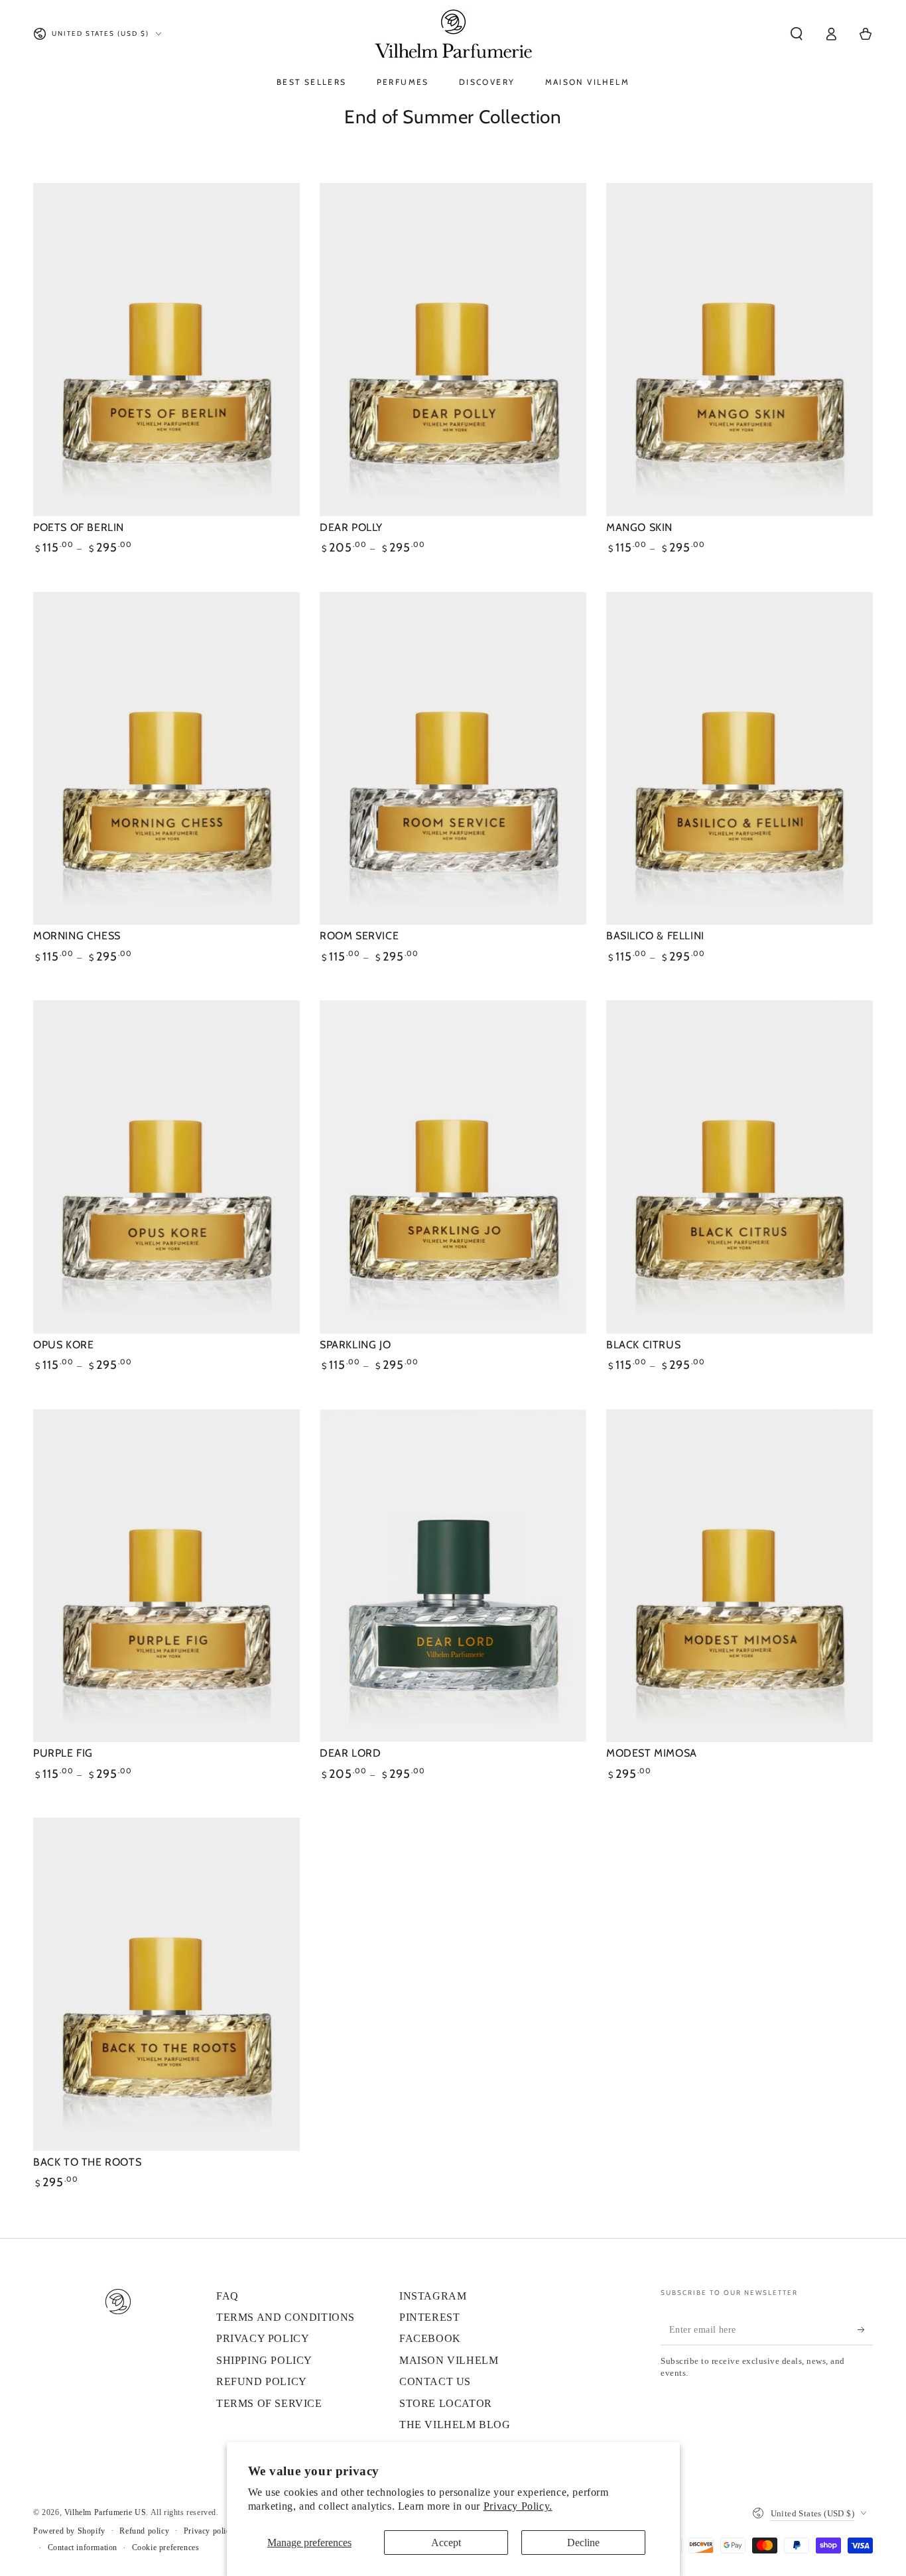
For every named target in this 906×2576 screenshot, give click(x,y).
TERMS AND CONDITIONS (286, 2317)
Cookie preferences (166, 2547)
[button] (797, 34)
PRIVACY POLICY (263, 2338)
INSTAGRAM (433, 2296)
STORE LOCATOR (446, 2403)
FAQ (227, 2296)
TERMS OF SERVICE (269, 2403)
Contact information (83, 2547)
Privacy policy (209, 2531)
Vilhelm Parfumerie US (105, 2512)
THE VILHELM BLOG (455, 2425)
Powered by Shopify (69, 2531)
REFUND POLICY (262, 2381)
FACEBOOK (430, 2338)
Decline (583, 2543)
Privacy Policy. (518, 2506)
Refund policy (144, 2531)
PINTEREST (429, 2317)
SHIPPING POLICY (264, 2360)
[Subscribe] (865, 2330)
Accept (446, 2543)
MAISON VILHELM (449, 2360)
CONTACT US (435, 2381)
